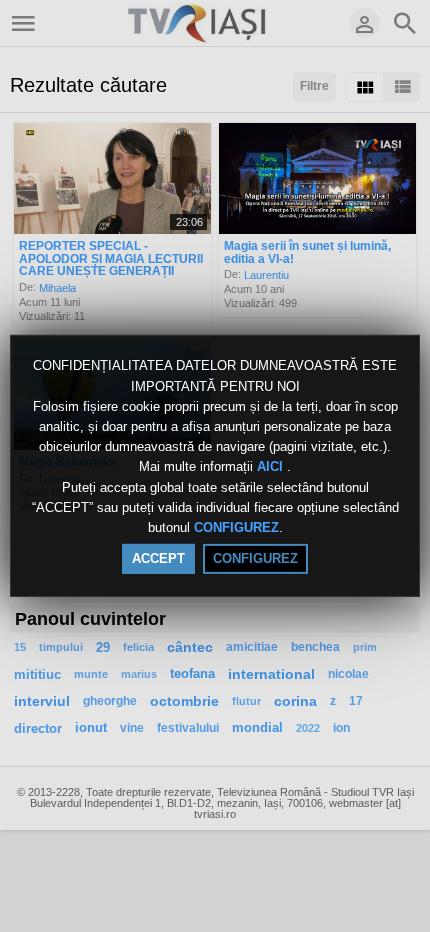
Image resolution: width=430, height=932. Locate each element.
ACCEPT (158, 558)
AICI (272, 467)
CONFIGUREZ (236, 527)
